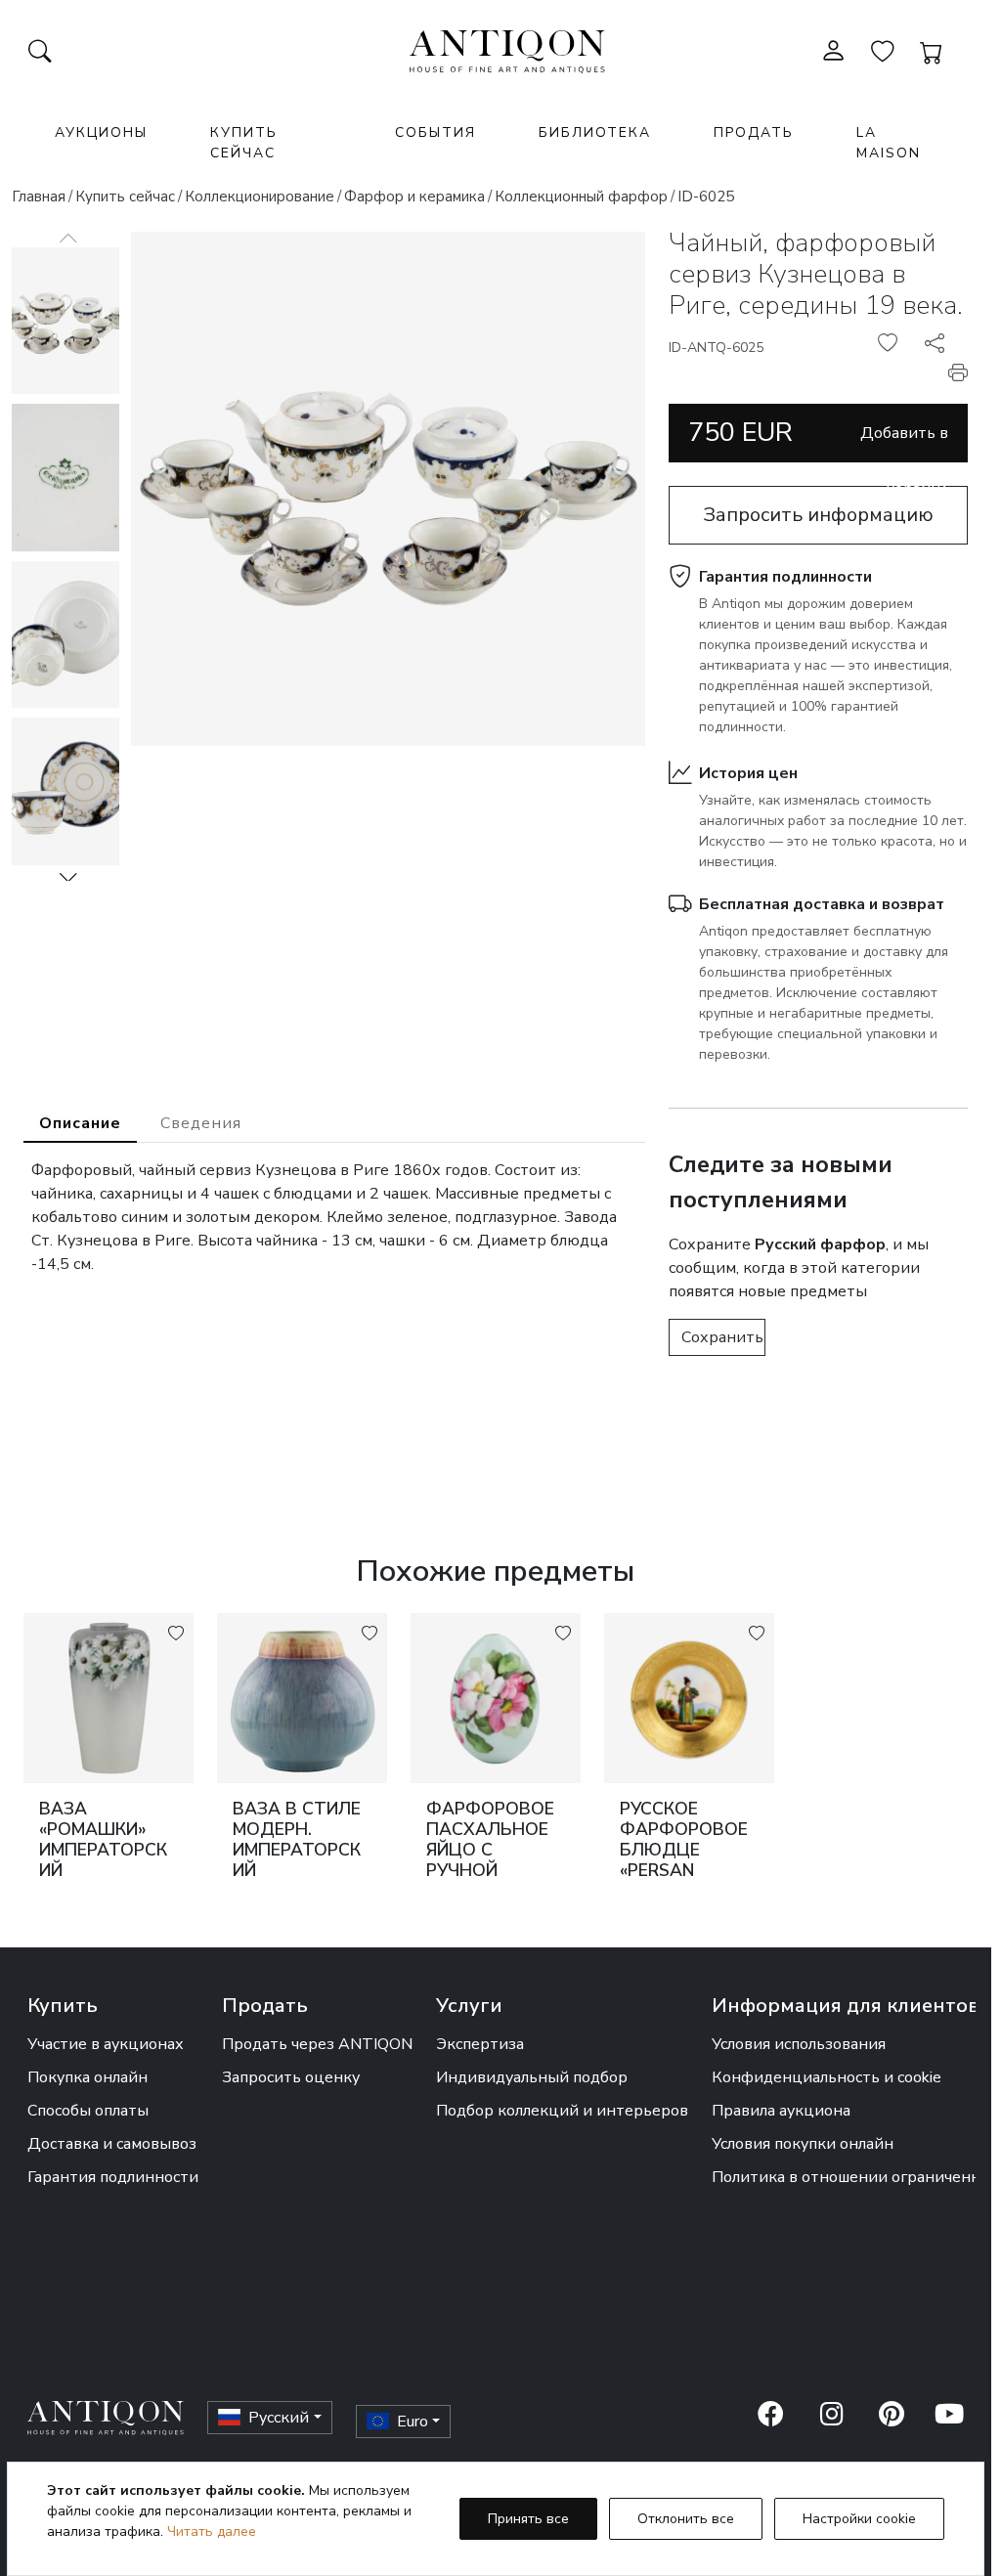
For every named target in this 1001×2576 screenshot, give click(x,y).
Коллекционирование (260, 196)
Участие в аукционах (106, 2044)
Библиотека (595, 132)
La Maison (889, 143)
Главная (39, 196)
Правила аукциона (781, 2111)
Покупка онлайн (87, 2077)
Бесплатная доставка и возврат (822, 904)
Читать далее (212, 2532)
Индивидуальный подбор (532, 2077)
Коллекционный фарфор (581, 196)
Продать (754, 132)
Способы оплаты (88, 2111)
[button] (68, 877)
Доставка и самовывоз (112, 2144)
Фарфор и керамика (414, 196)
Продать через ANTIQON (317, 2044)
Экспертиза (480, 2044)
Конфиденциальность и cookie (827, 2077)
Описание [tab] (80, 1123)
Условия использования (799, 2044)
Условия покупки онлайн (803, 2144)
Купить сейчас (244, 143)
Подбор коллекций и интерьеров (562, 2111)
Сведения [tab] (201, 1123)
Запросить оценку (291, 2077)
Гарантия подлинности (785, 577)
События (435, 132)
